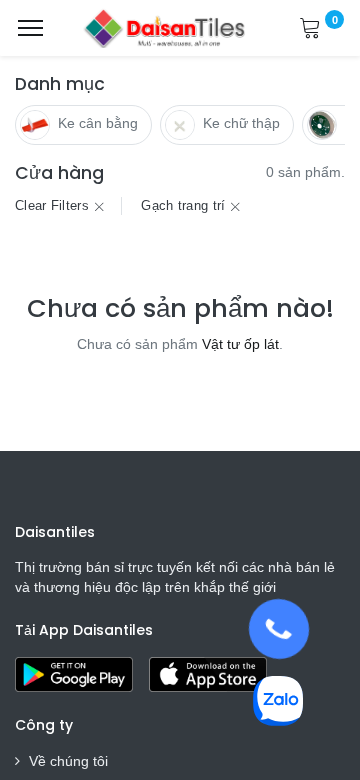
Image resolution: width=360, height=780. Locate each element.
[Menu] (30, 28)
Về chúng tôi (68, 761)
